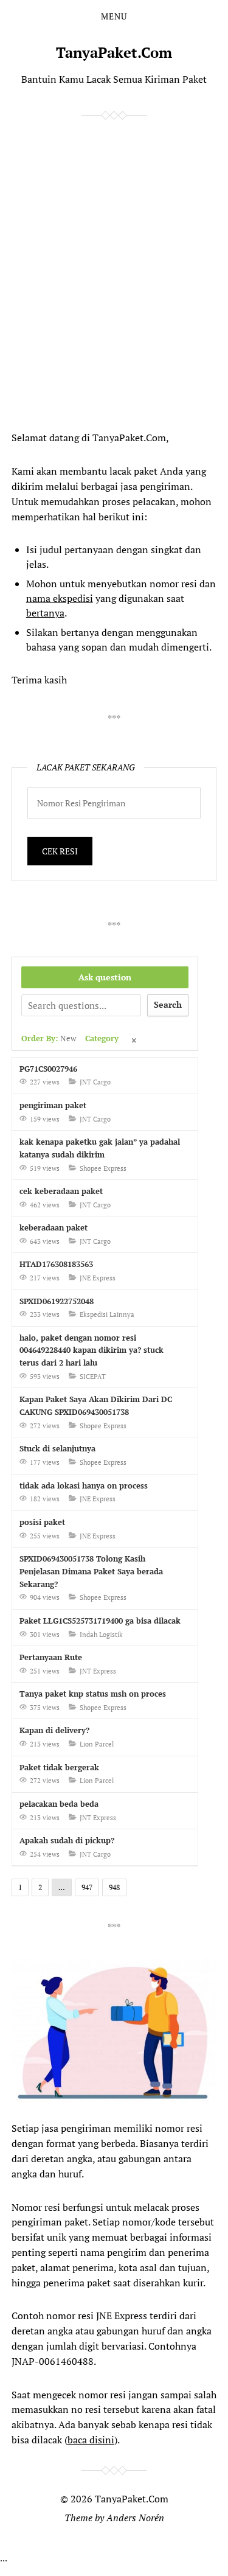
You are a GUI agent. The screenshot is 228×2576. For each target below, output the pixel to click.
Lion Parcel (97, 1744)
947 (87, 1887)
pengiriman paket (53, 1105)
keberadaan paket (54, 1227)
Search (168, 1004)
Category (102, 1038)
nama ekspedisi (60, 598)
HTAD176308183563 (56, 1264)
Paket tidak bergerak (59, 1767)
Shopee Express (103, 1168)
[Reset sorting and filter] (135, 1041)
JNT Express (98, 1671)
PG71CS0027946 (48, 1069)
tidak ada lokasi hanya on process (84, 1485)
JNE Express (98, 1278)
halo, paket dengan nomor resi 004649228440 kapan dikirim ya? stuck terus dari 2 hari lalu (92, 1350)
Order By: (49, 1038)
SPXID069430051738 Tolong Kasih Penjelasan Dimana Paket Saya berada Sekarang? (91, 1571)
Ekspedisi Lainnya (107, 1314)
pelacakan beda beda (59, 1804)
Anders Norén (135, 2518)
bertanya (45, 613)
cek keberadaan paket (61, 1191)
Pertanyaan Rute (51, 1657)
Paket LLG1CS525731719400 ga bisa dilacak (100, 1621)
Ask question (105, 977)
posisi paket (42, 1522)
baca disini (91, 2440)
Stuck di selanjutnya (57, 1448)
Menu (114, 16)
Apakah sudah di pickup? (67, 1840)
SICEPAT (93, 1377)
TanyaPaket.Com (114, 52)
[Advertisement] (103, 272)
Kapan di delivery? (54, 1730)
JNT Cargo (95, 1082)
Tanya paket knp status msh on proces (93, 1694)
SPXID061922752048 (57, 1301)
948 (114, 1887)
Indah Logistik (101, 1635)
